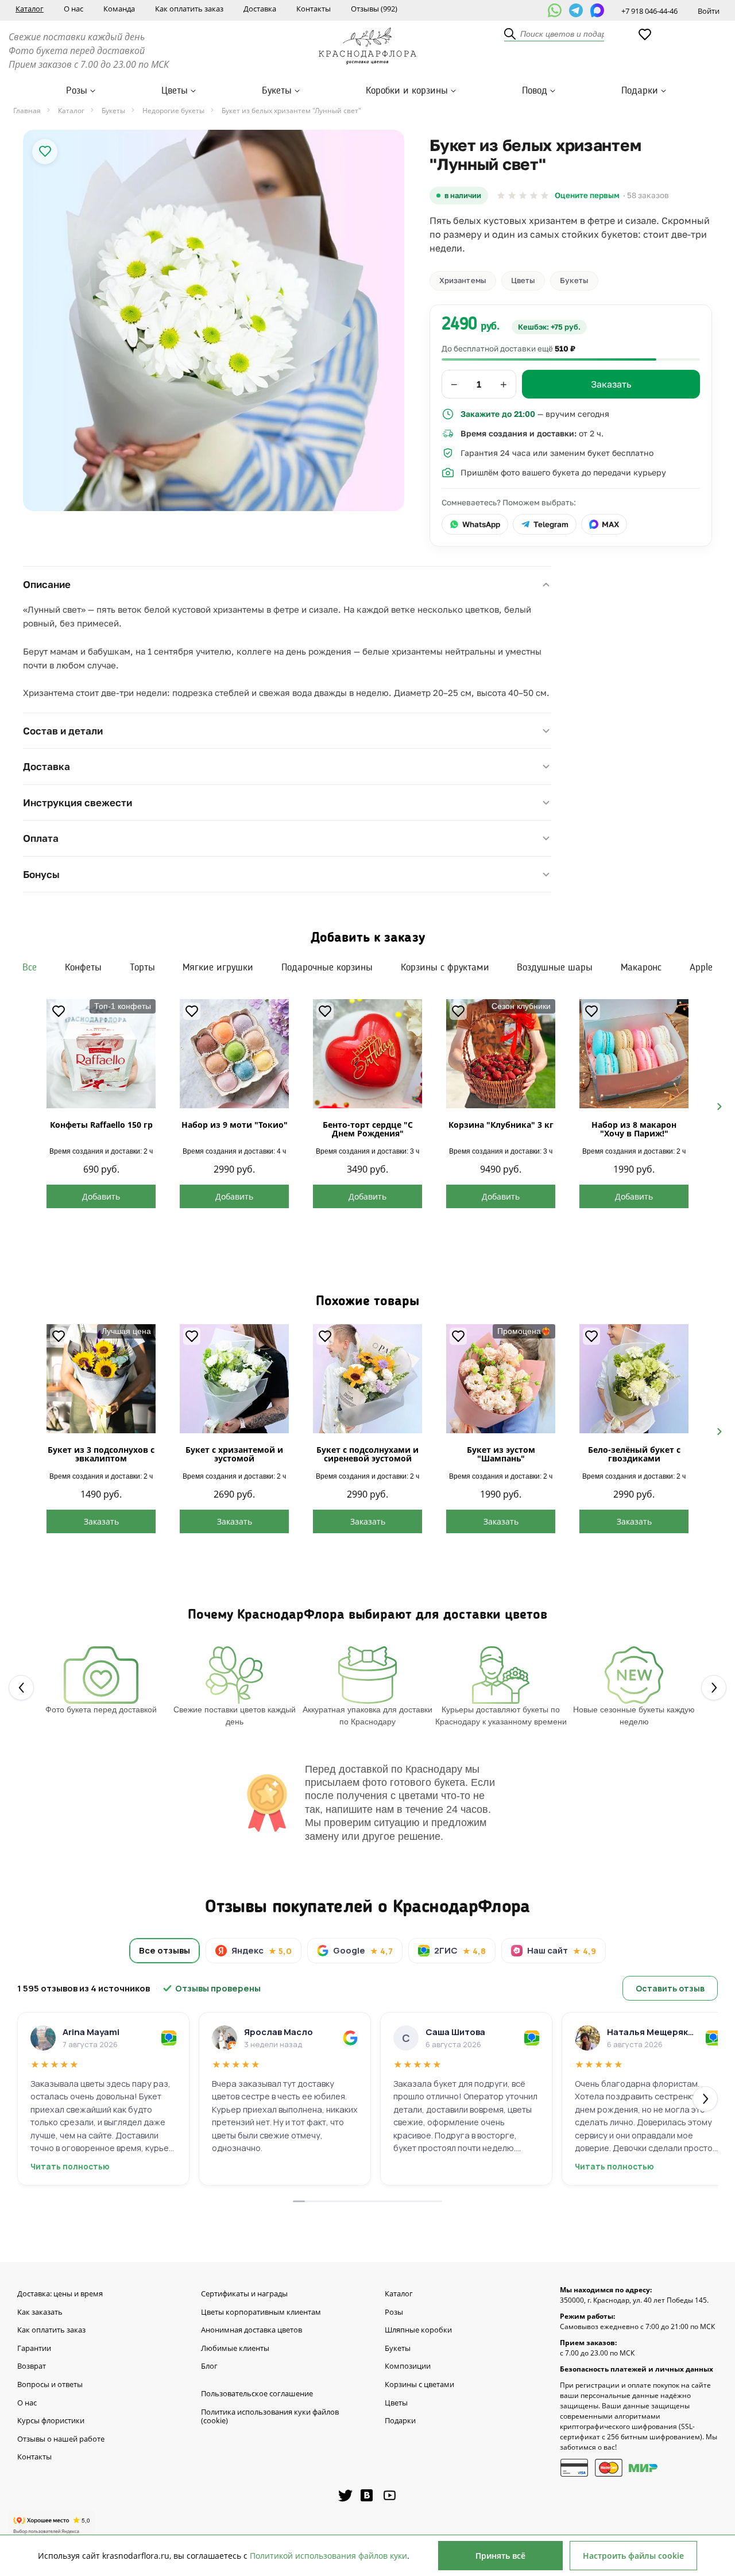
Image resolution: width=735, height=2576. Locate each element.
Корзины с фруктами (445, 968)
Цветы (175, 91)
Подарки (640, 91)
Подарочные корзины (327, 968)
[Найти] (510, 34)
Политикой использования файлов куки (328, 2556)
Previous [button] (20, 1105)
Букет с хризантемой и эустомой (234, 1454)
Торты (142, 968)
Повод (535, 91)
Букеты (277, 91)
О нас (73, 9)
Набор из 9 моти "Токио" (235, 1125)
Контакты (314, 9)
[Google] (350, 2038)
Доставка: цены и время (60, 2294)
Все (30, 968)
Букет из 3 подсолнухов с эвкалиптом (101, 1454)
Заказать (101, 1521)
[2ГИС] (169, 2038)
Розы (77, 91)
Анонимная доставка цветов (252, 2330)
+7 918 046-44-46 (649, 11)
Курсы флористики (51, 2421)
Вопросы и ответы (50, 2385)
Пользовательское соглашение (257, 2394)
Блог (209, 2366)
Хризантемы (463, 280)
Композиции (408, 2366)
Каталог (30, 9)
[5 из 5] (545, 196)
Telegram (551, 524)
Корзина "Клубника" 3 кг (501, 1125)
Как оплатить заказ (189, 9)
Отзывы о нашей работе (61, 2439)
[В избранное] (45, 152)
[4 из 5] (534, 196)
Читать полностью (70, 2167)
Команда (119, 9)
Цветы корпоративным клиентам (261, 2312)
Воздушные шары (555, 968)
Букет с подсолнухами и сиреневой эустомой (367, 1454)
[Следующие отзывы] (705, 2099)
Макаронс (641, 968)
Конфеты (83, 968)
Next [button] (715, 1105)
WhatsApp (481, 524)
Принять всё (500, 2556)
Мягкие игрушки (218, 968)
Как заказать (40, 2312)
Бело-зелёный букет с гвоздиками (634, 1454)
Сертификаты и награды (244, 2294)
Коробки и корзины (407, 91)
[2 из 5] (512, 196)
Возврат (32, 2366)
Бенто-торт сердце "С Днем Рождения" (368, 1129)
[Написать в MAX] (597, 10)
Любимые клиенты (235, 2349)
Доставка (260, 9)
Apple (701, 968)
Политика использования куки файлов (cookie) (270, 2417)
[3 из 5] (523, 196)
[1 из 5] (501, 196)
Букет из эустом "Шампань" (501, 1454)
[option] (214, 320)
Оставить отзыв (670, 1988)
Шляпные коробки (418, 2330)
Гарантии (34, 2349)
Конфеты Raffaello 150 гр (101, 1125)
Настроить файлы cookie (633, 2556)
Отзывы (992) (374, 9)
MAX (610, 524)
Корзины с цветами (419, 2385)
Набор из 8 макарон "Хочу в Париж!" (634, 1129)
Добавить (101, 1196)
